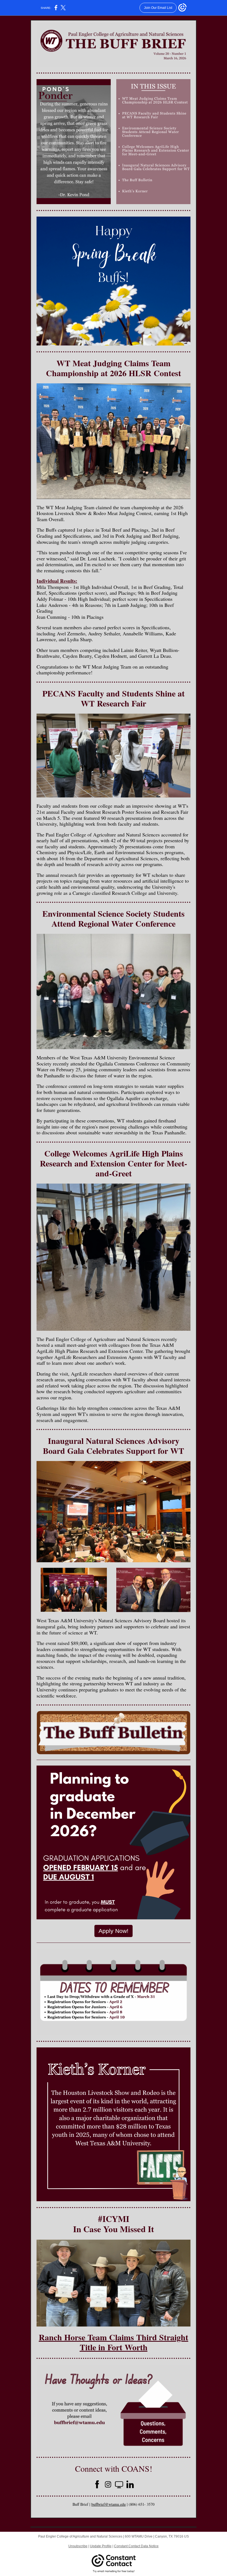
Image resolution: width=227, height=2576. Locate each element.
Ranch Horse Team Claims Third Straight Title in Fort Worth (114, 2342)
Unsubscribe (78, 2546)
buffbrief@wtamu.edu (109, 2504)
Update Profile (101, 2546)
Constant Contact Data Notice (136, 2546)
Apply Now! (114, 1931)
